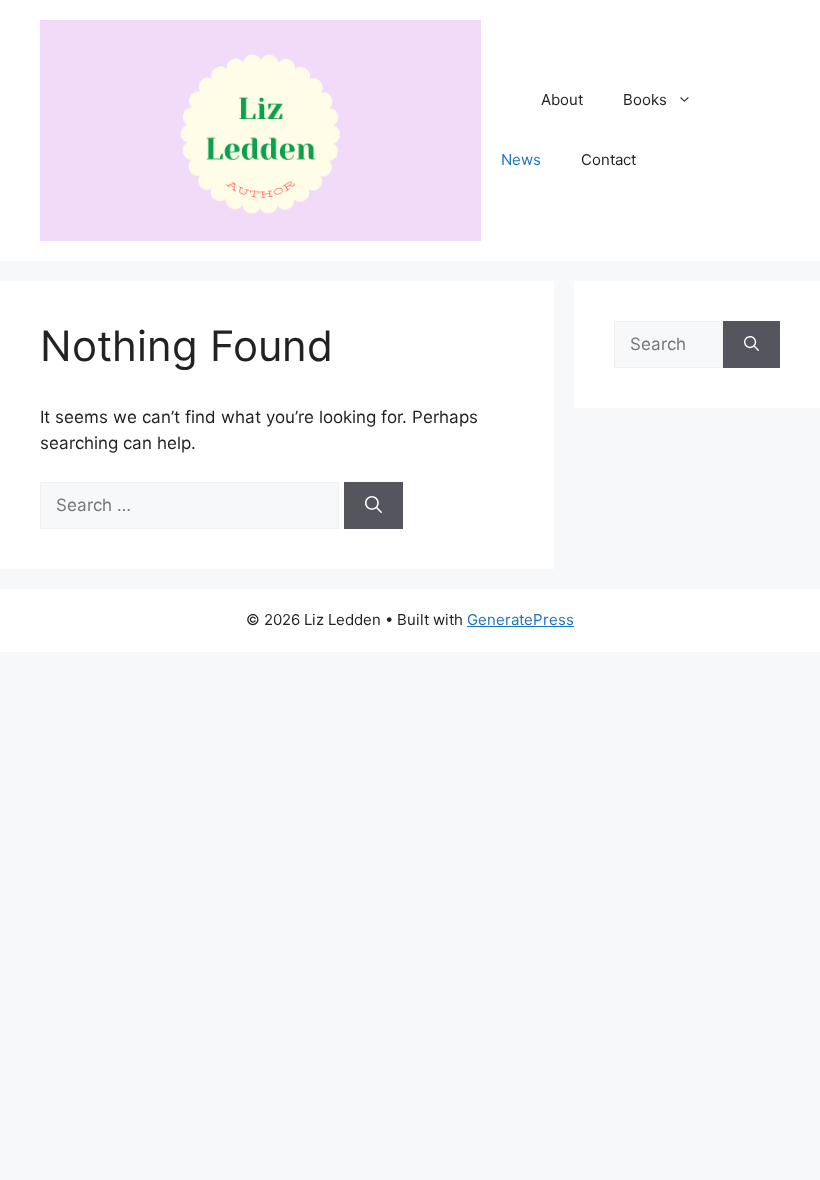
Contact (608, 159)
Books (645, 99)
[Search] (373, 506)
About (562, 99)
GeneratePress (520, 619)
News (521, 159)
